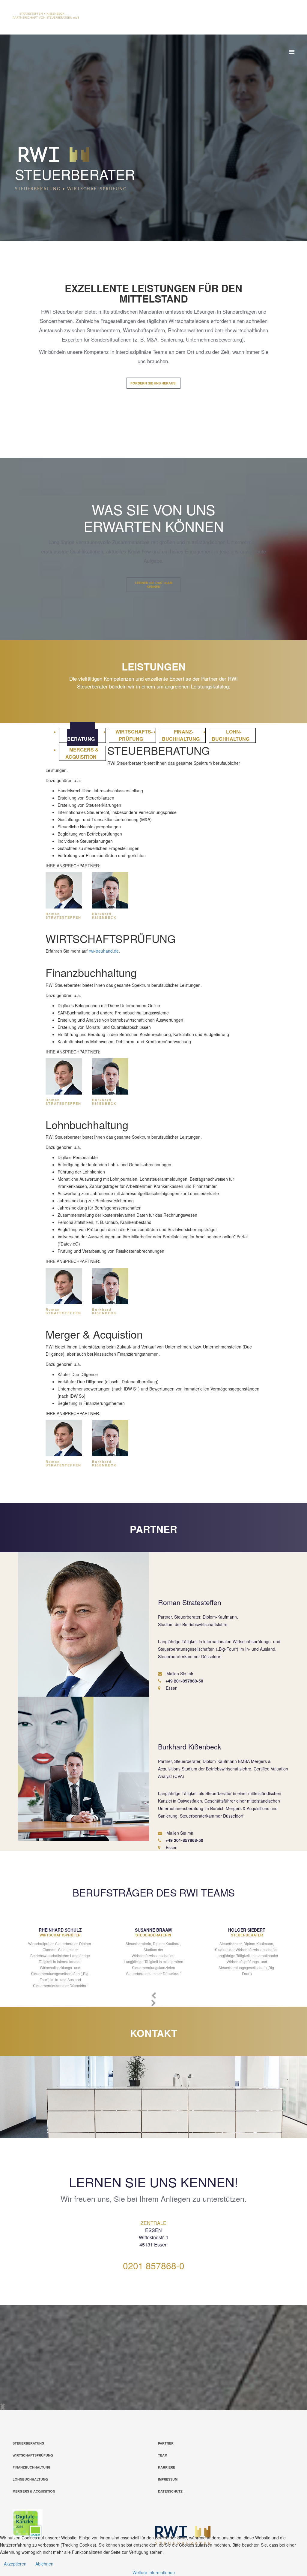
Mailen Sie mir (179, 1674)
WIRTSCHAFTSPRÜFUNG (33, 2455)
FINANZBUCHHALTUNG (32, 2467)
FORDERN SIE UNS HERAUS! (153, 383)
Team (163, 2455)
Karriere (167, 2467)
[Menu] (292, 51)
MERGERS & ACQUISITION (34, 2491)
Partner (166, 2443)
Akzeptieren (15, 2564)
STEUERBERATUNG (28, 2443)
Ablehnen (44, 2564)
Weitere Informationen (154, 2572)
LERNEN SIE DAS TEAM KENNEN (154, 585)
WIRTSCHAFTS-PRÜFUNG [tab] (134, 735)
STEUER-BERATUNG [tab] (81, 735)
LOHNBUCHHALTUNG (30, 2479)
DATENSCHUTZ (170, 2491)
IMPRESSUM (168, 2479)
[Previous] (154, 1995)
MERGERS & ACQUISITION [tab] (82, 753)
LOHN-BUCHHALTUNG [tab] (231, 735)
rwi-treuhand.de (104, 951)
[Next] (3, 2407)
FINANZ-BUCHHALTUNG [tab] (181, 735)
